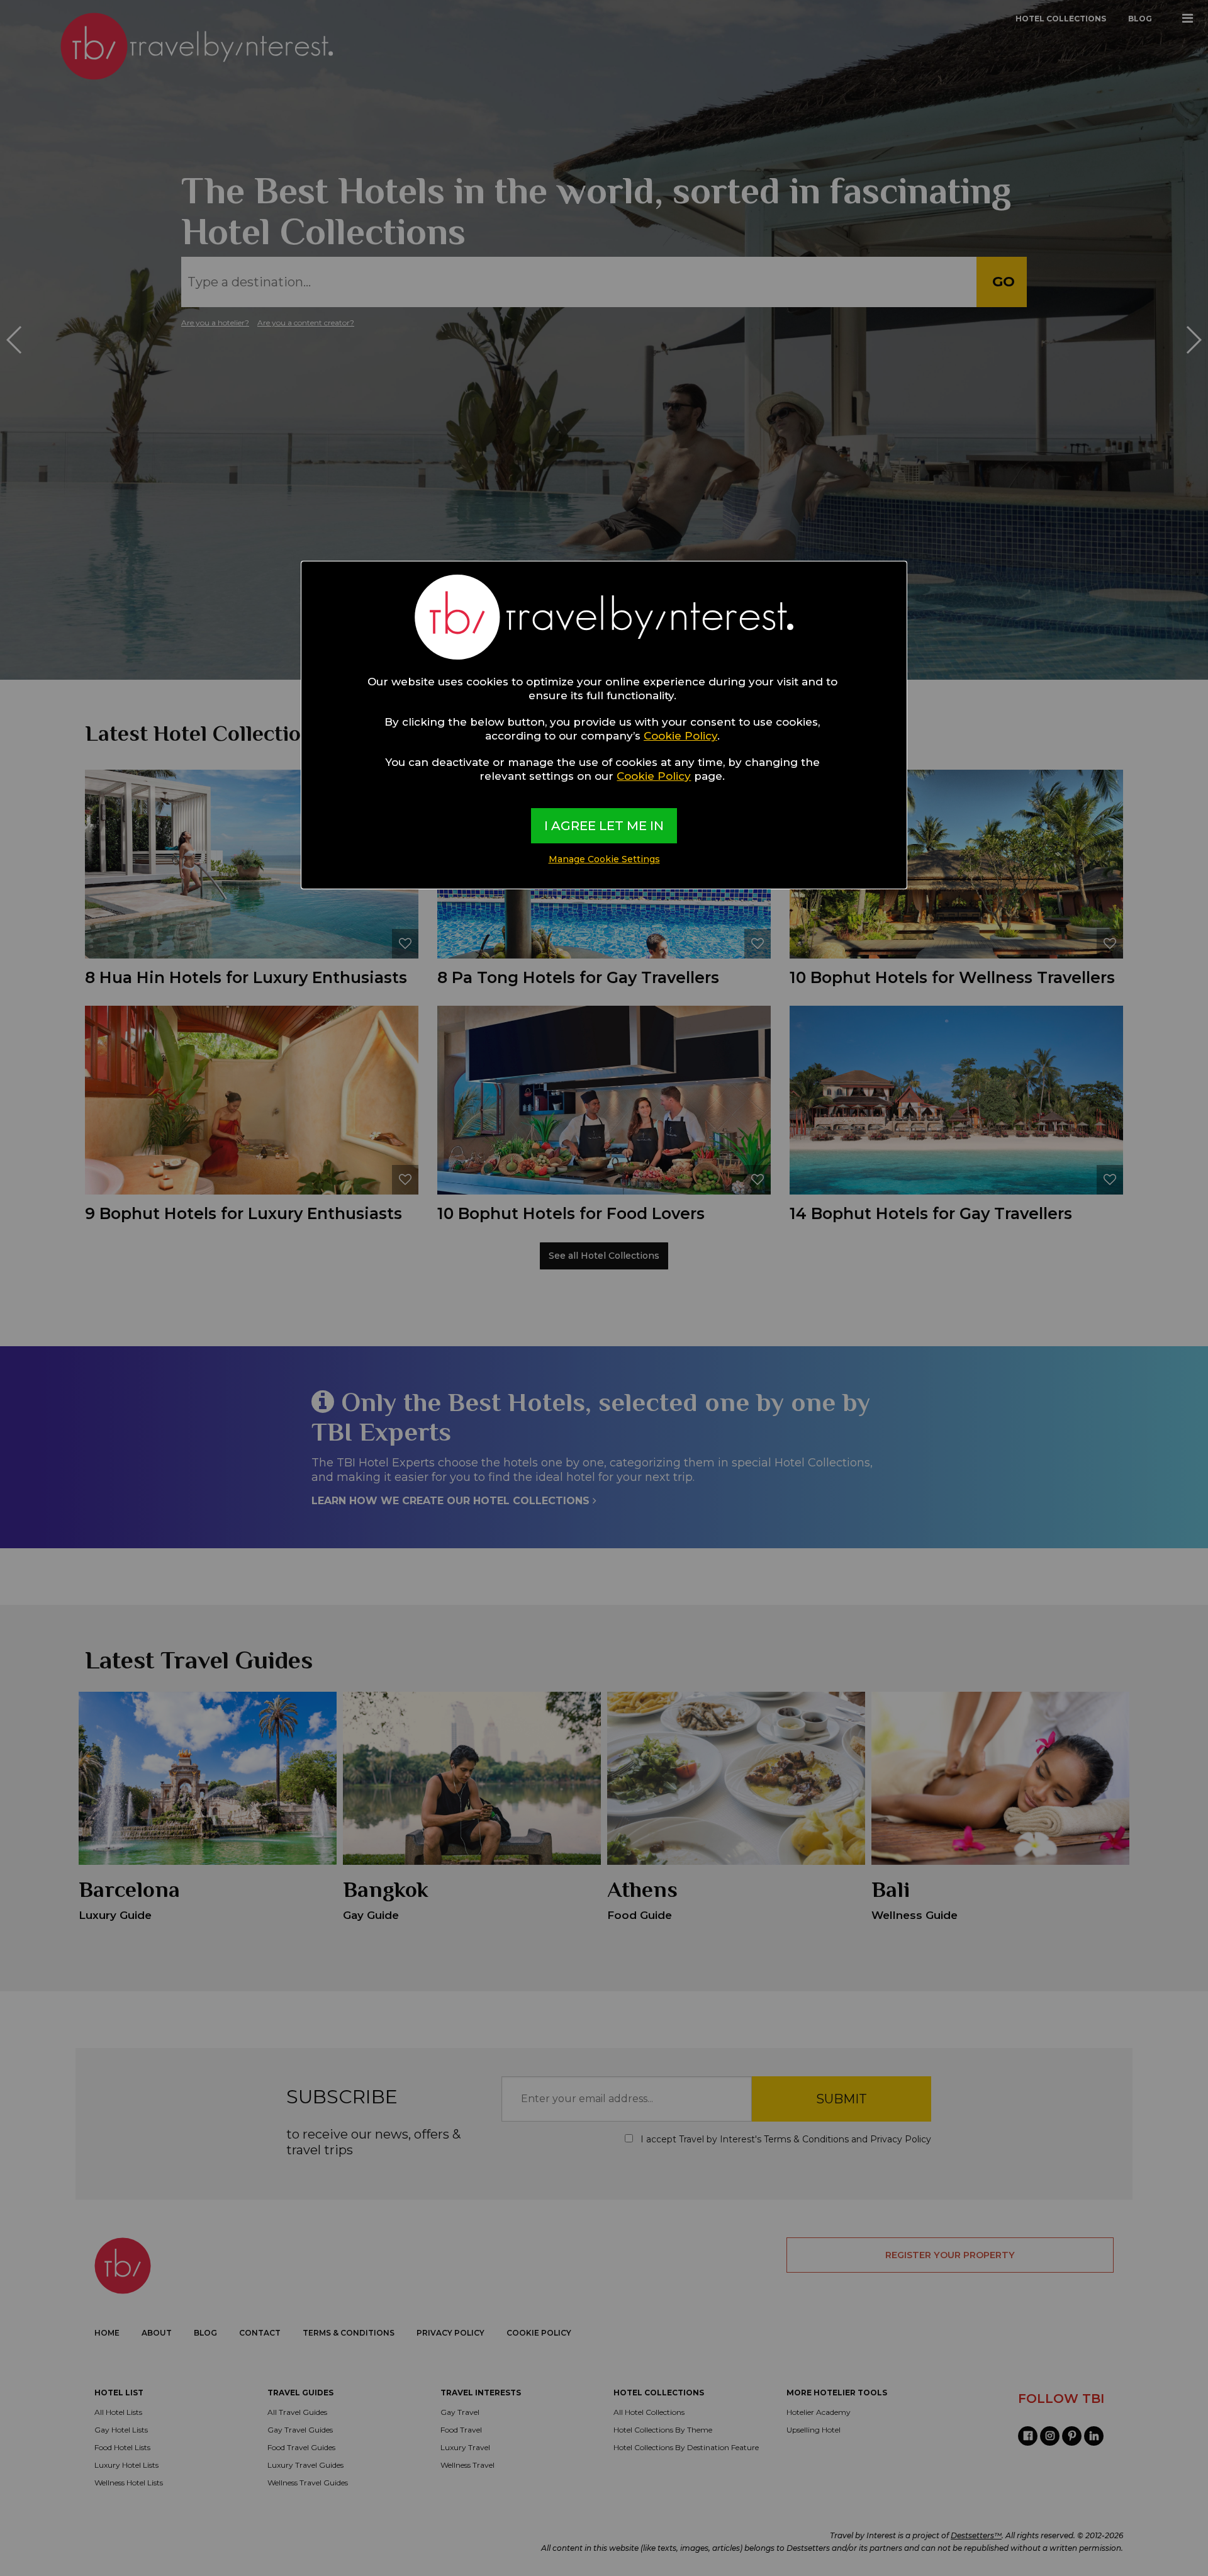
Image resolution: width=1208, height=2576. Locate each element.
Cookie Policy (680, 736)
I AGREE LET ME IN (604, 826)
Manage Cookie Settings (604, 859)
